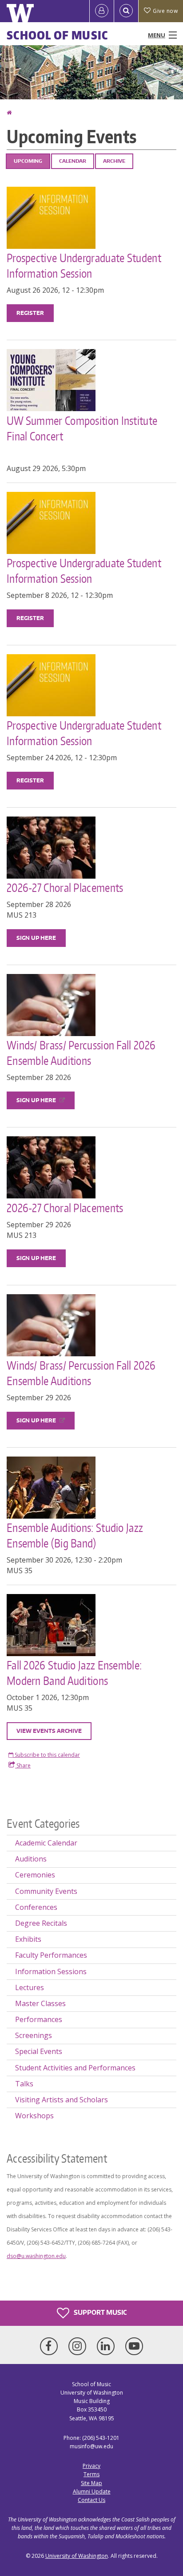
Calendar (73, 161)
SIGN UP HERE (36, 938)
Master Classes (40, 2003)
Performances (39, 2019)
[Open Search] (126, 11)
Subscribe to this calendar (47, 1755)
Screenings (34, 2035)
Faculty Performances (51, 1955)
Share (23, 1765)
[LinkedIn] (107, 2346)
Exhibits (28, 1939)
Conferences (36, 1907)
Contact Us (91, 2500)
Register (30, 313)
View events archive (49, 1731)
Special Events (39, 2051)
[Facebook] (51, 2346)
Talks (24, 2084)
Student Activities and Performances (75, 2068)
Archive (114, 161)
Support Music (99, 2312)
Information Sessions (51, 1971)
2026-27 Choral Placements (66, 887)
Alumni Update (92, 2492)
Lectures (30, 1987)
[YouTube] (134, 2346)
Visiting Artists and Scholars (62, 2100)
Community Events (46, 1891)
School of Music (58, 35)
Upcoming (28, 161)
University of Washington (77, 2556)
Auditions (31, 1859)
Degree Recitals (41, 1923)
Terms (91, 2474)
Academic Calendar (46, 1843)
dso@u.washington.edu (36, 2256)
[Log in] (102, 11)
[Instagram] (79, 2346)
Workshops (34, 2116)
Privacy (91, 2466)
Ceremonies (35, 1875)
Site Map (91, 2483)
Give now (165, 11)
